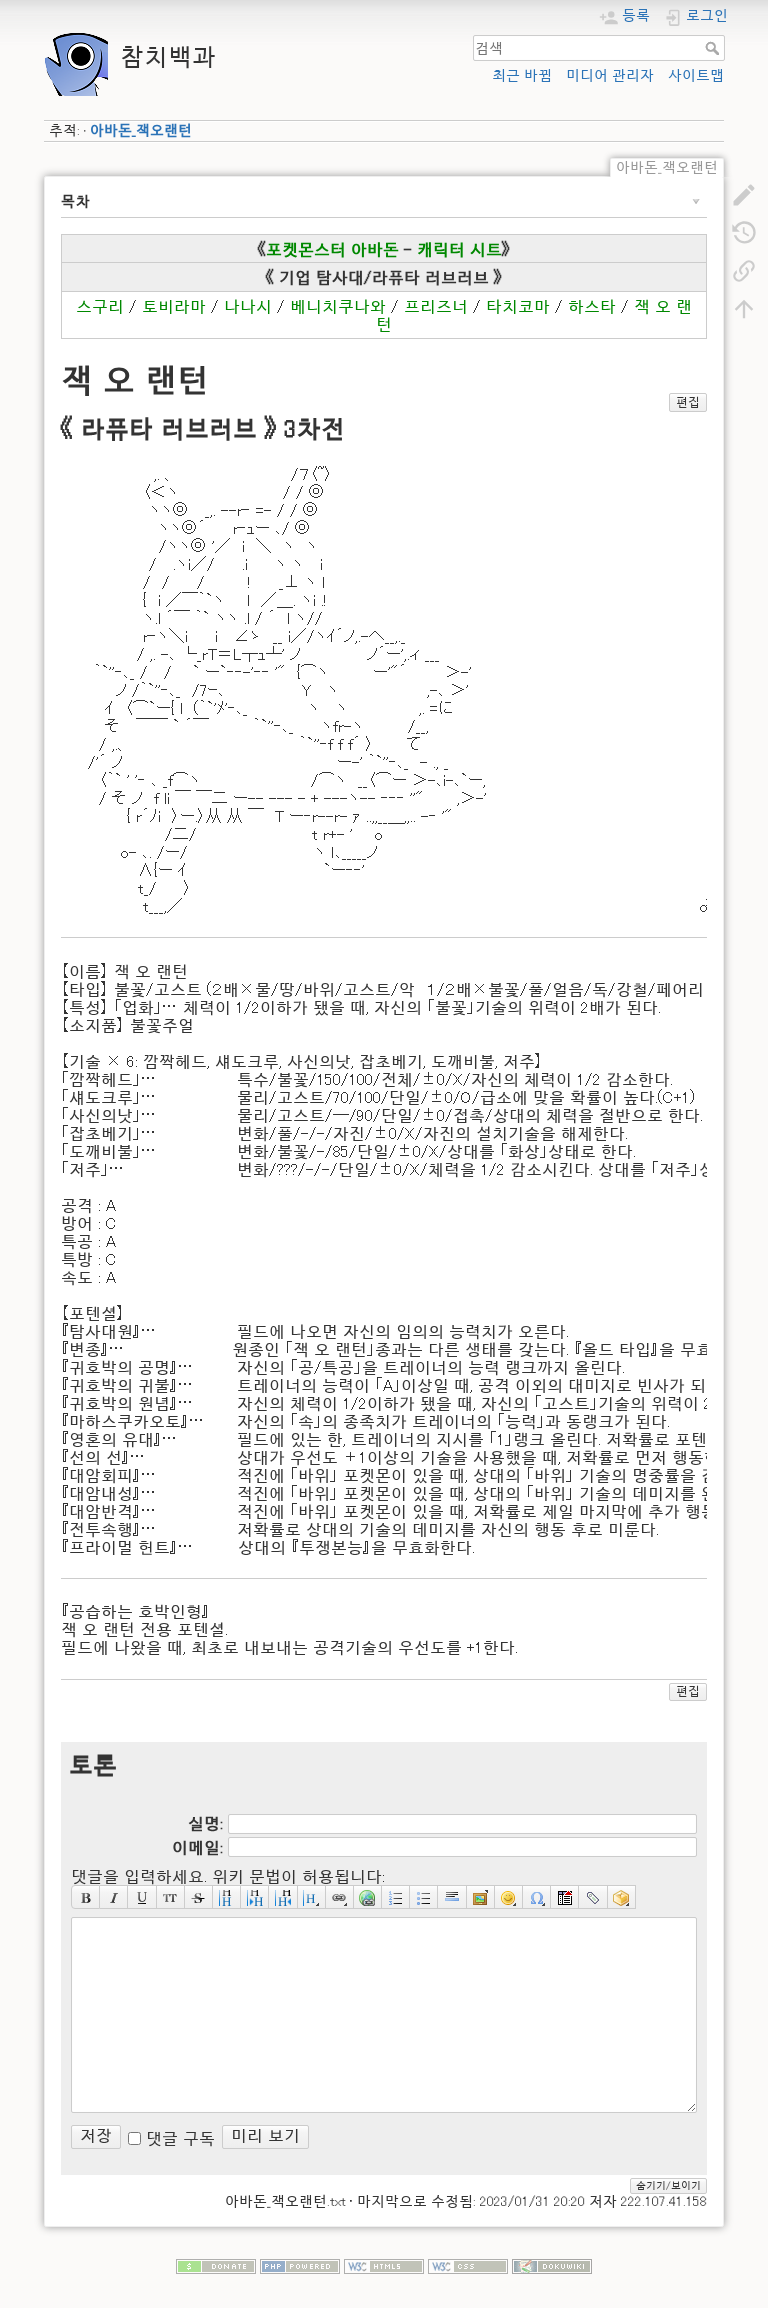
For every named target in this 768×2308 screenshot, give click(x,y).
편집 (688, 402)
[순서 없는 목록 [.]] (424, 1897)
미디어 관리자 (610, 75)
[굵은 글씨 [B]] (85, 1897)
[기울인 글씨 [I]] (114, 1897)
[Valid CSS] (468, 2264)
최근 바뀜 (522, 75)
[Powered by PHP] (300, 2264)
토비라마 (174, 306)
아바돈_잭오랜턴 (141, 130)
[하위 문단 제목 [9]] (255, 1897)
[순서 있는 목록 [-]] (396, 1897)
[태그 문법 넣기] (593, 1897)
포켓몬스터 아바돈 (332, 249)
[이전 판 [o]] (744, 232)
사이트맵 (696, 75)
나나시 (248, 306)
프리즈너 (436, 306)
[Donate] (216, 2264)
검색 (714, 48)
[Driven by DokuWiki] (552, 2264)
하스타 (592, 306)
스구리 (100, 306)
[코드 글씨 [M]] (171, 1897)
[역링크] (744, 270)
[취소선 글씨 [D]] (199, 1897)
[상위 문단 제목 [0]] (283, 1897)
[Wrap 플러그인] (622, 1897)
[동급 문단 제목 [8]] (227, 1897)
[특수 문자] (537, 1897)
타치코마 (518, 306)
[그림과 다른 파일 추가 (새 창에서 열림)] (481, 1897)
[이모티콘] (509, 1897)
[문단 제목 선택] (312, 1897)
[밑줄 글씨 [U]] (142, 1897)
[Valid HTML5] (384, 2264)
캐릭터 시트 (459, 249)
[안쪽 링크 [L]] (340, 1897)
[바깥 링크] (368, 1897)
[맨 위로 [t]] (744, 308)
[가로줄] (452, 1897)
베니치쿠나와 (338, 306)
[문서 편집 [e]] (744, 194)
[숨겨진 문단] (565, 1897)
